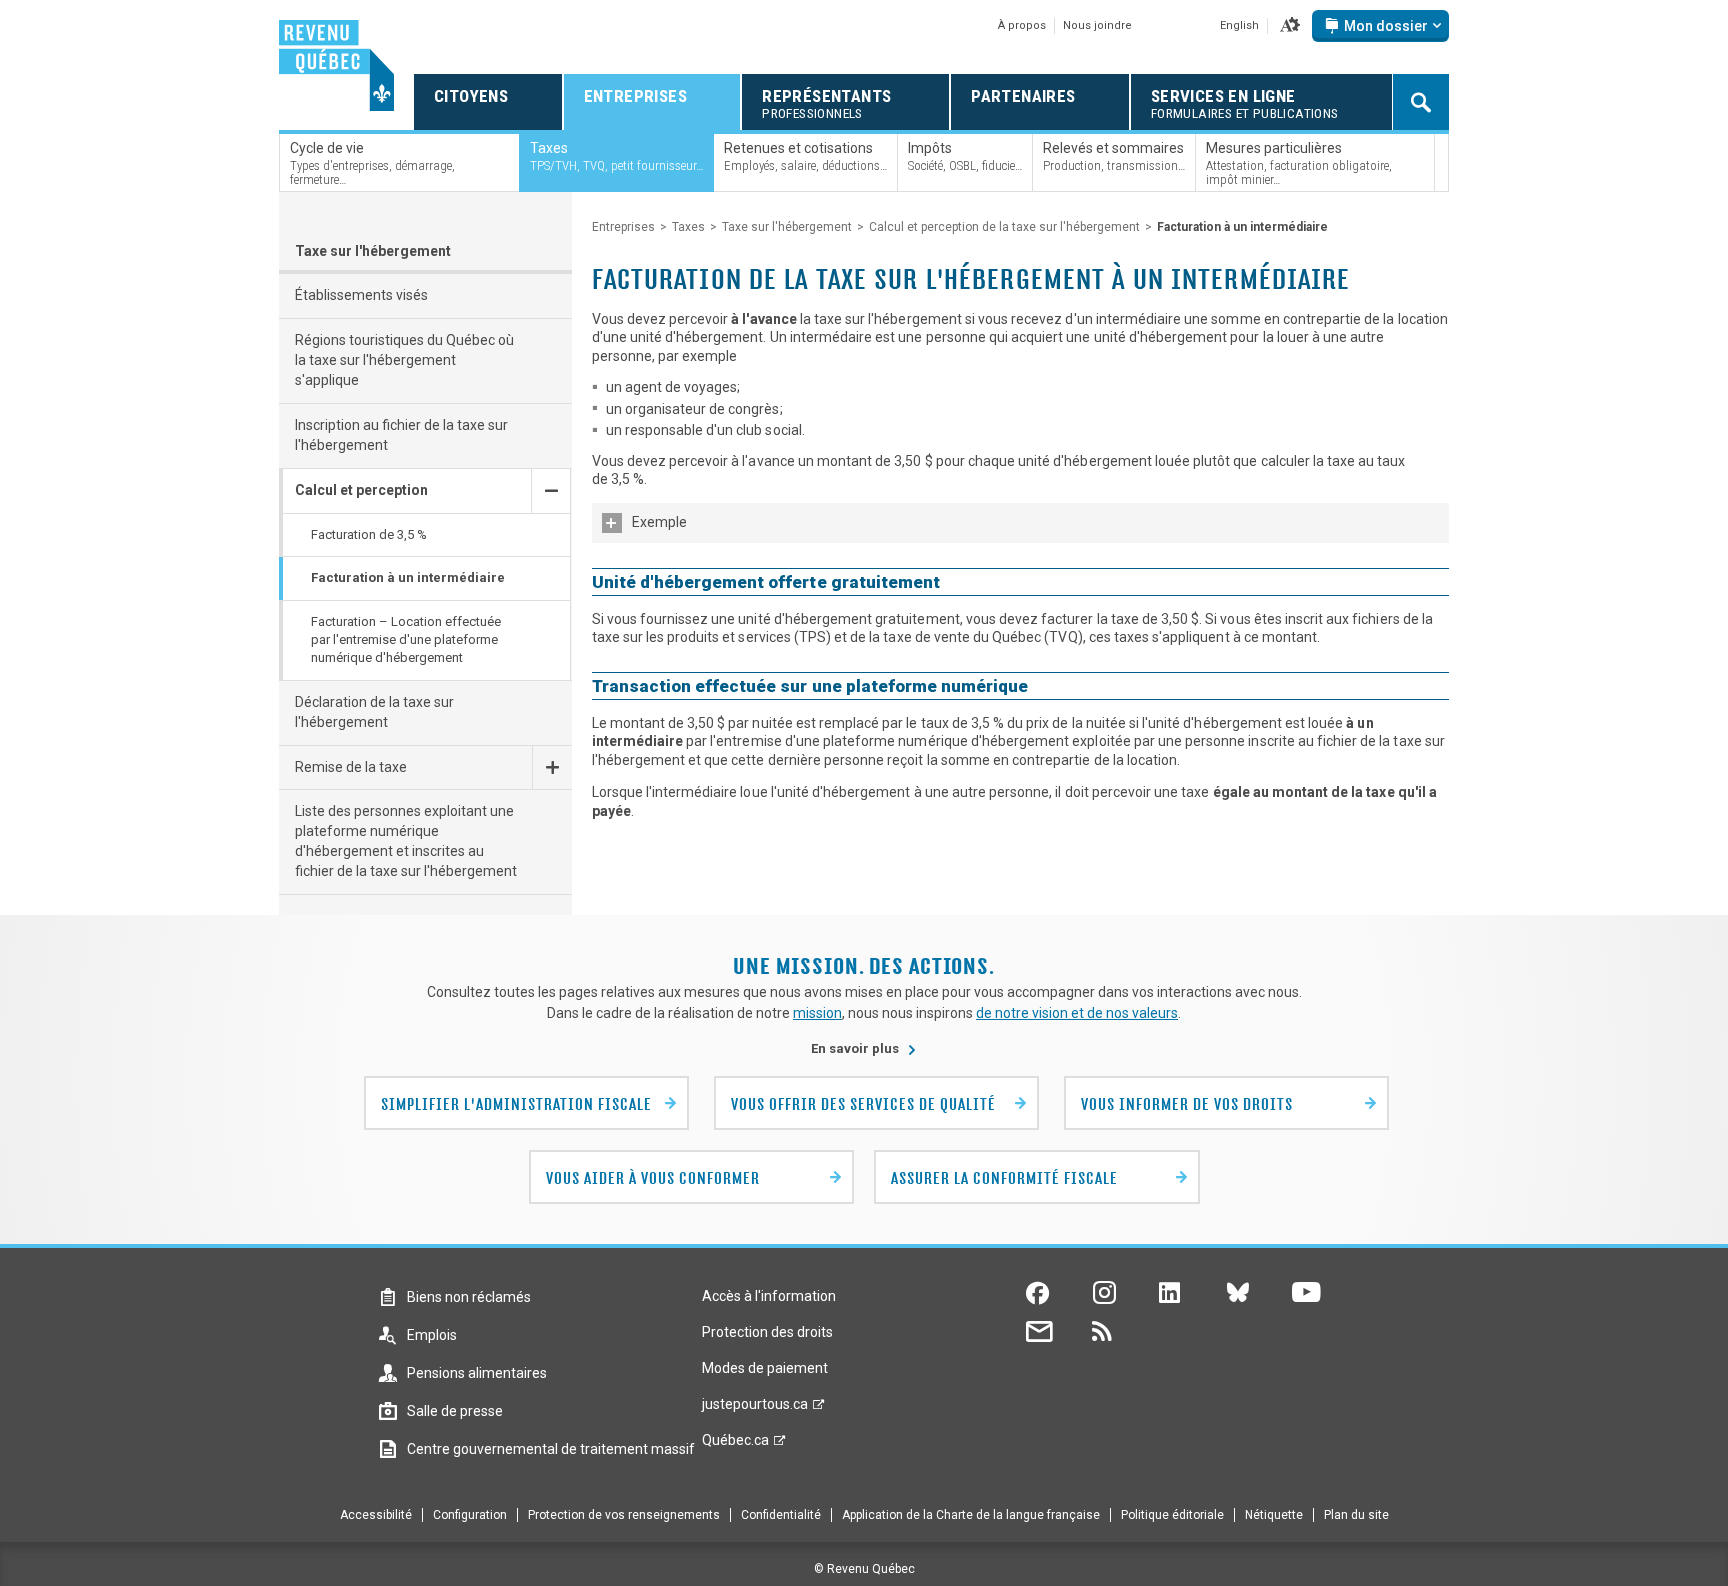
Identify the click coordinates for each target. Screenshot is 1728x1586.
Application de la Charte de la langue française (971, 1515)
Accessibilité (376, 1515)
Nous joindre (1097, 25)
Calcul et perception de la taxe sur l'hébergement (1004, 227)
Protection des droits (767, 1332)
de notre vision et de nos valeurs (1077, 1013)
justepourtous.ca (755, 1409)
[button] (1290, 26)
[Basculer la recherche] (1421, 102)
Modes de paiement (765, 1368)
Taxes (688, 227)
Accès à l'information (769, 1296)
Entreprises (623, 227)
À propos (1022, 25)
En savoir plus (864, 1048)
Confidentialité (781, 1515)
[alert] (1380, 26)
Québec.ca (735, 1445)
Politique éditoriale (1172, 1515)
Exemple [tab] (659, 522)
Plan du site (1356, 1515)
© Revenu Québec (864, 1569)
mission (817, 1013)
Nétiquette (1274, 1515)
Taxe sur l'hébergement (373, 251)
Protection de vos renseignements (624, 1515)
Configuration (470, 1515)
